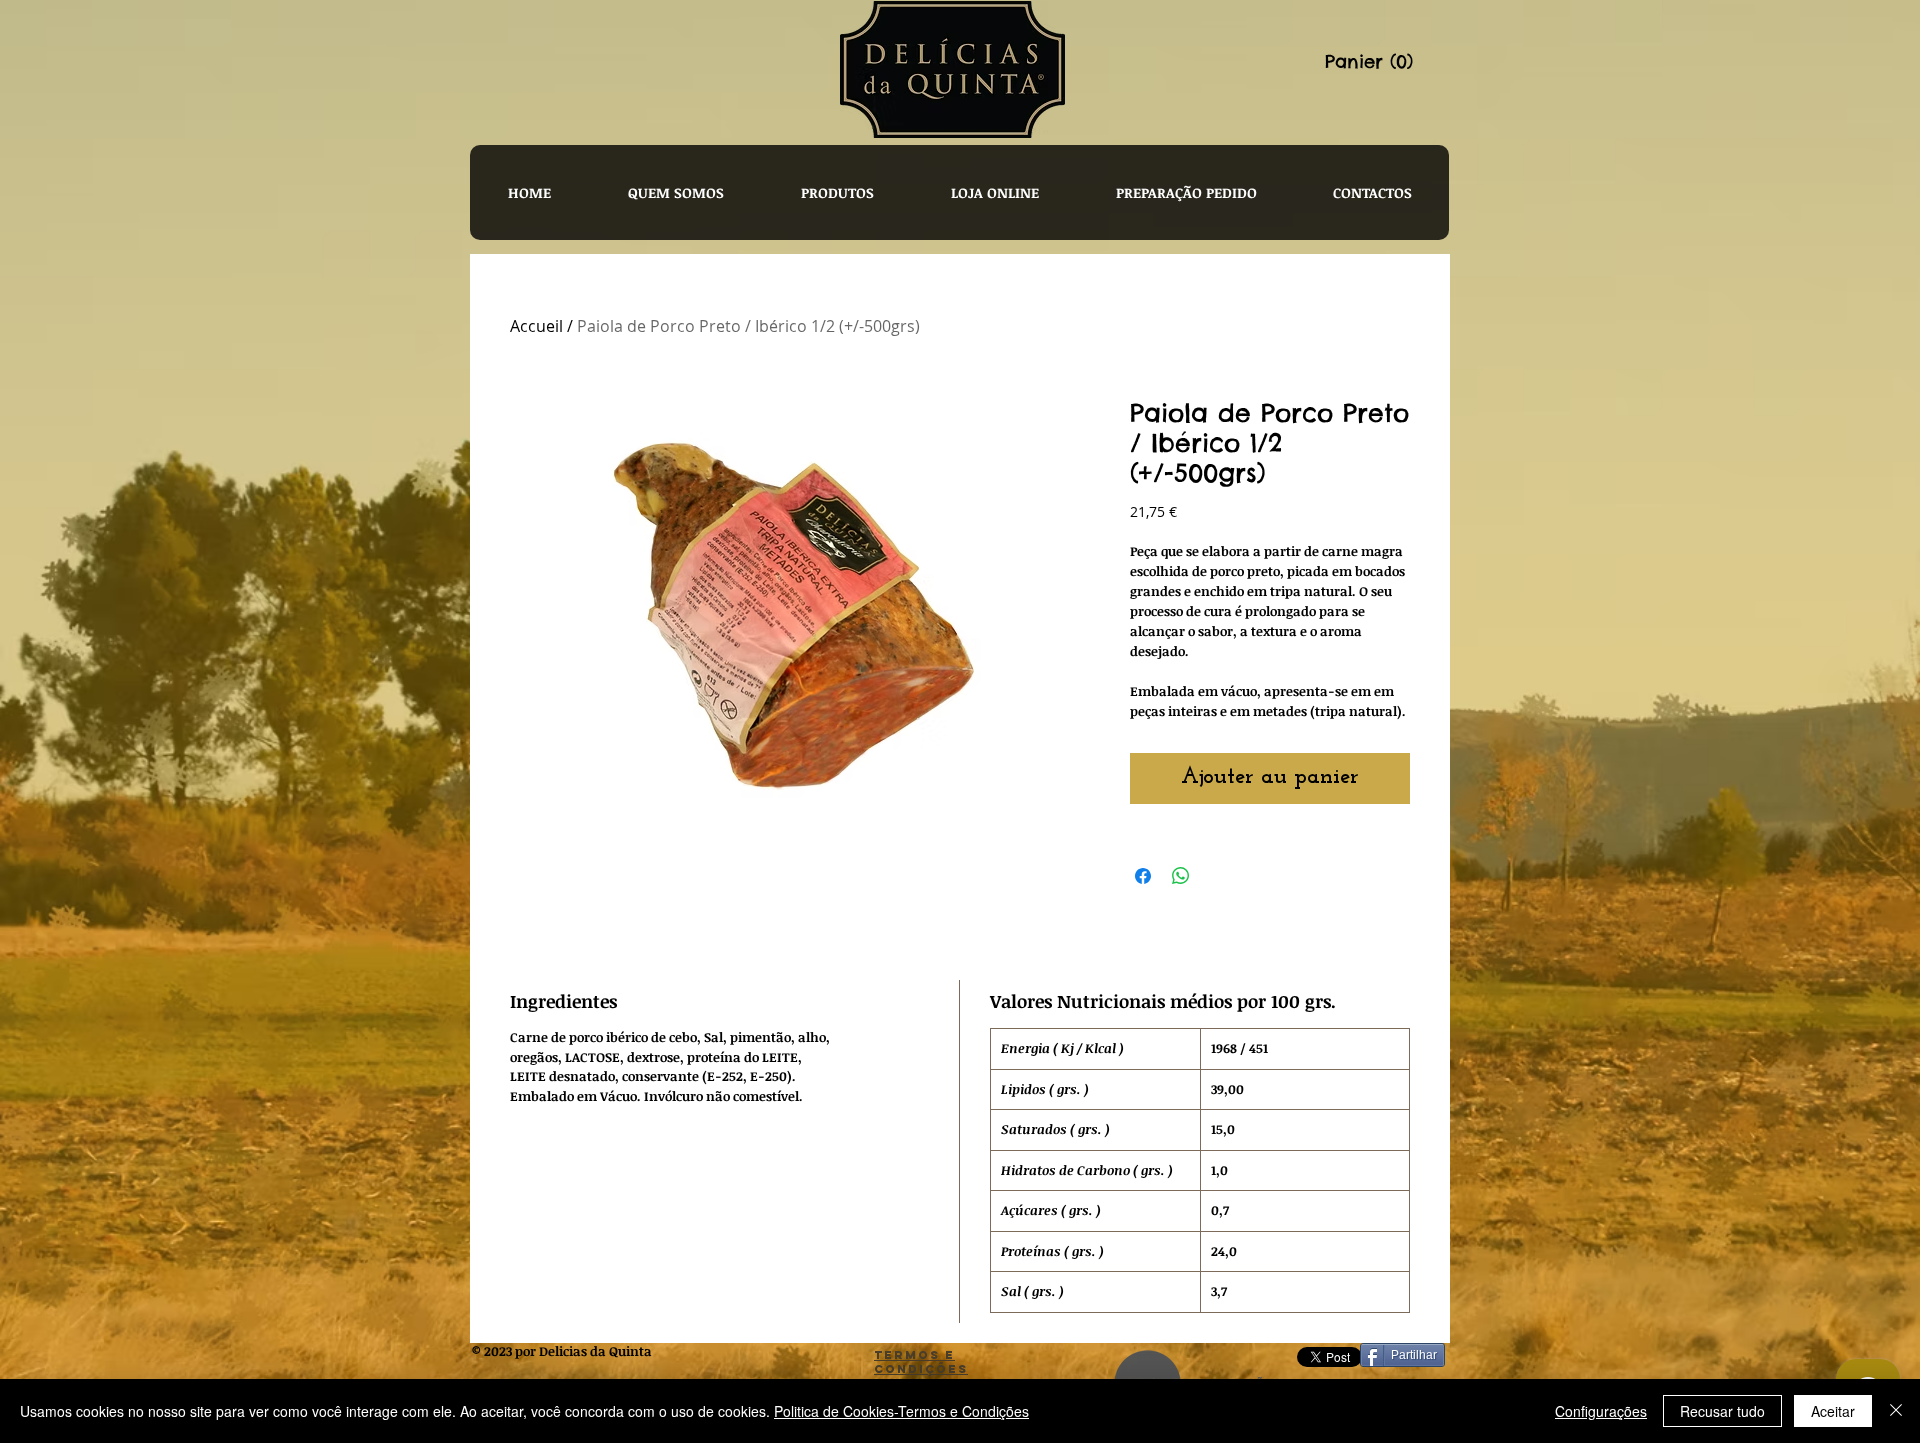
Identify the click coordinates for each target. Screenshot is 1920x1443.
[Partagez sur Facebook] (1143, 876)
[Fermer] (1896, 1411)
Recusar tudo (1722, 1411)
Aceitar (1833, 1411)
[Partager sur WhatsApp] (1181, 876)
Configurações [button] (1601, 1411)
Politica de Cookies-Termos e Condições (901, 1411)
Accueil (536, 326)
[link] (1384, 61)
